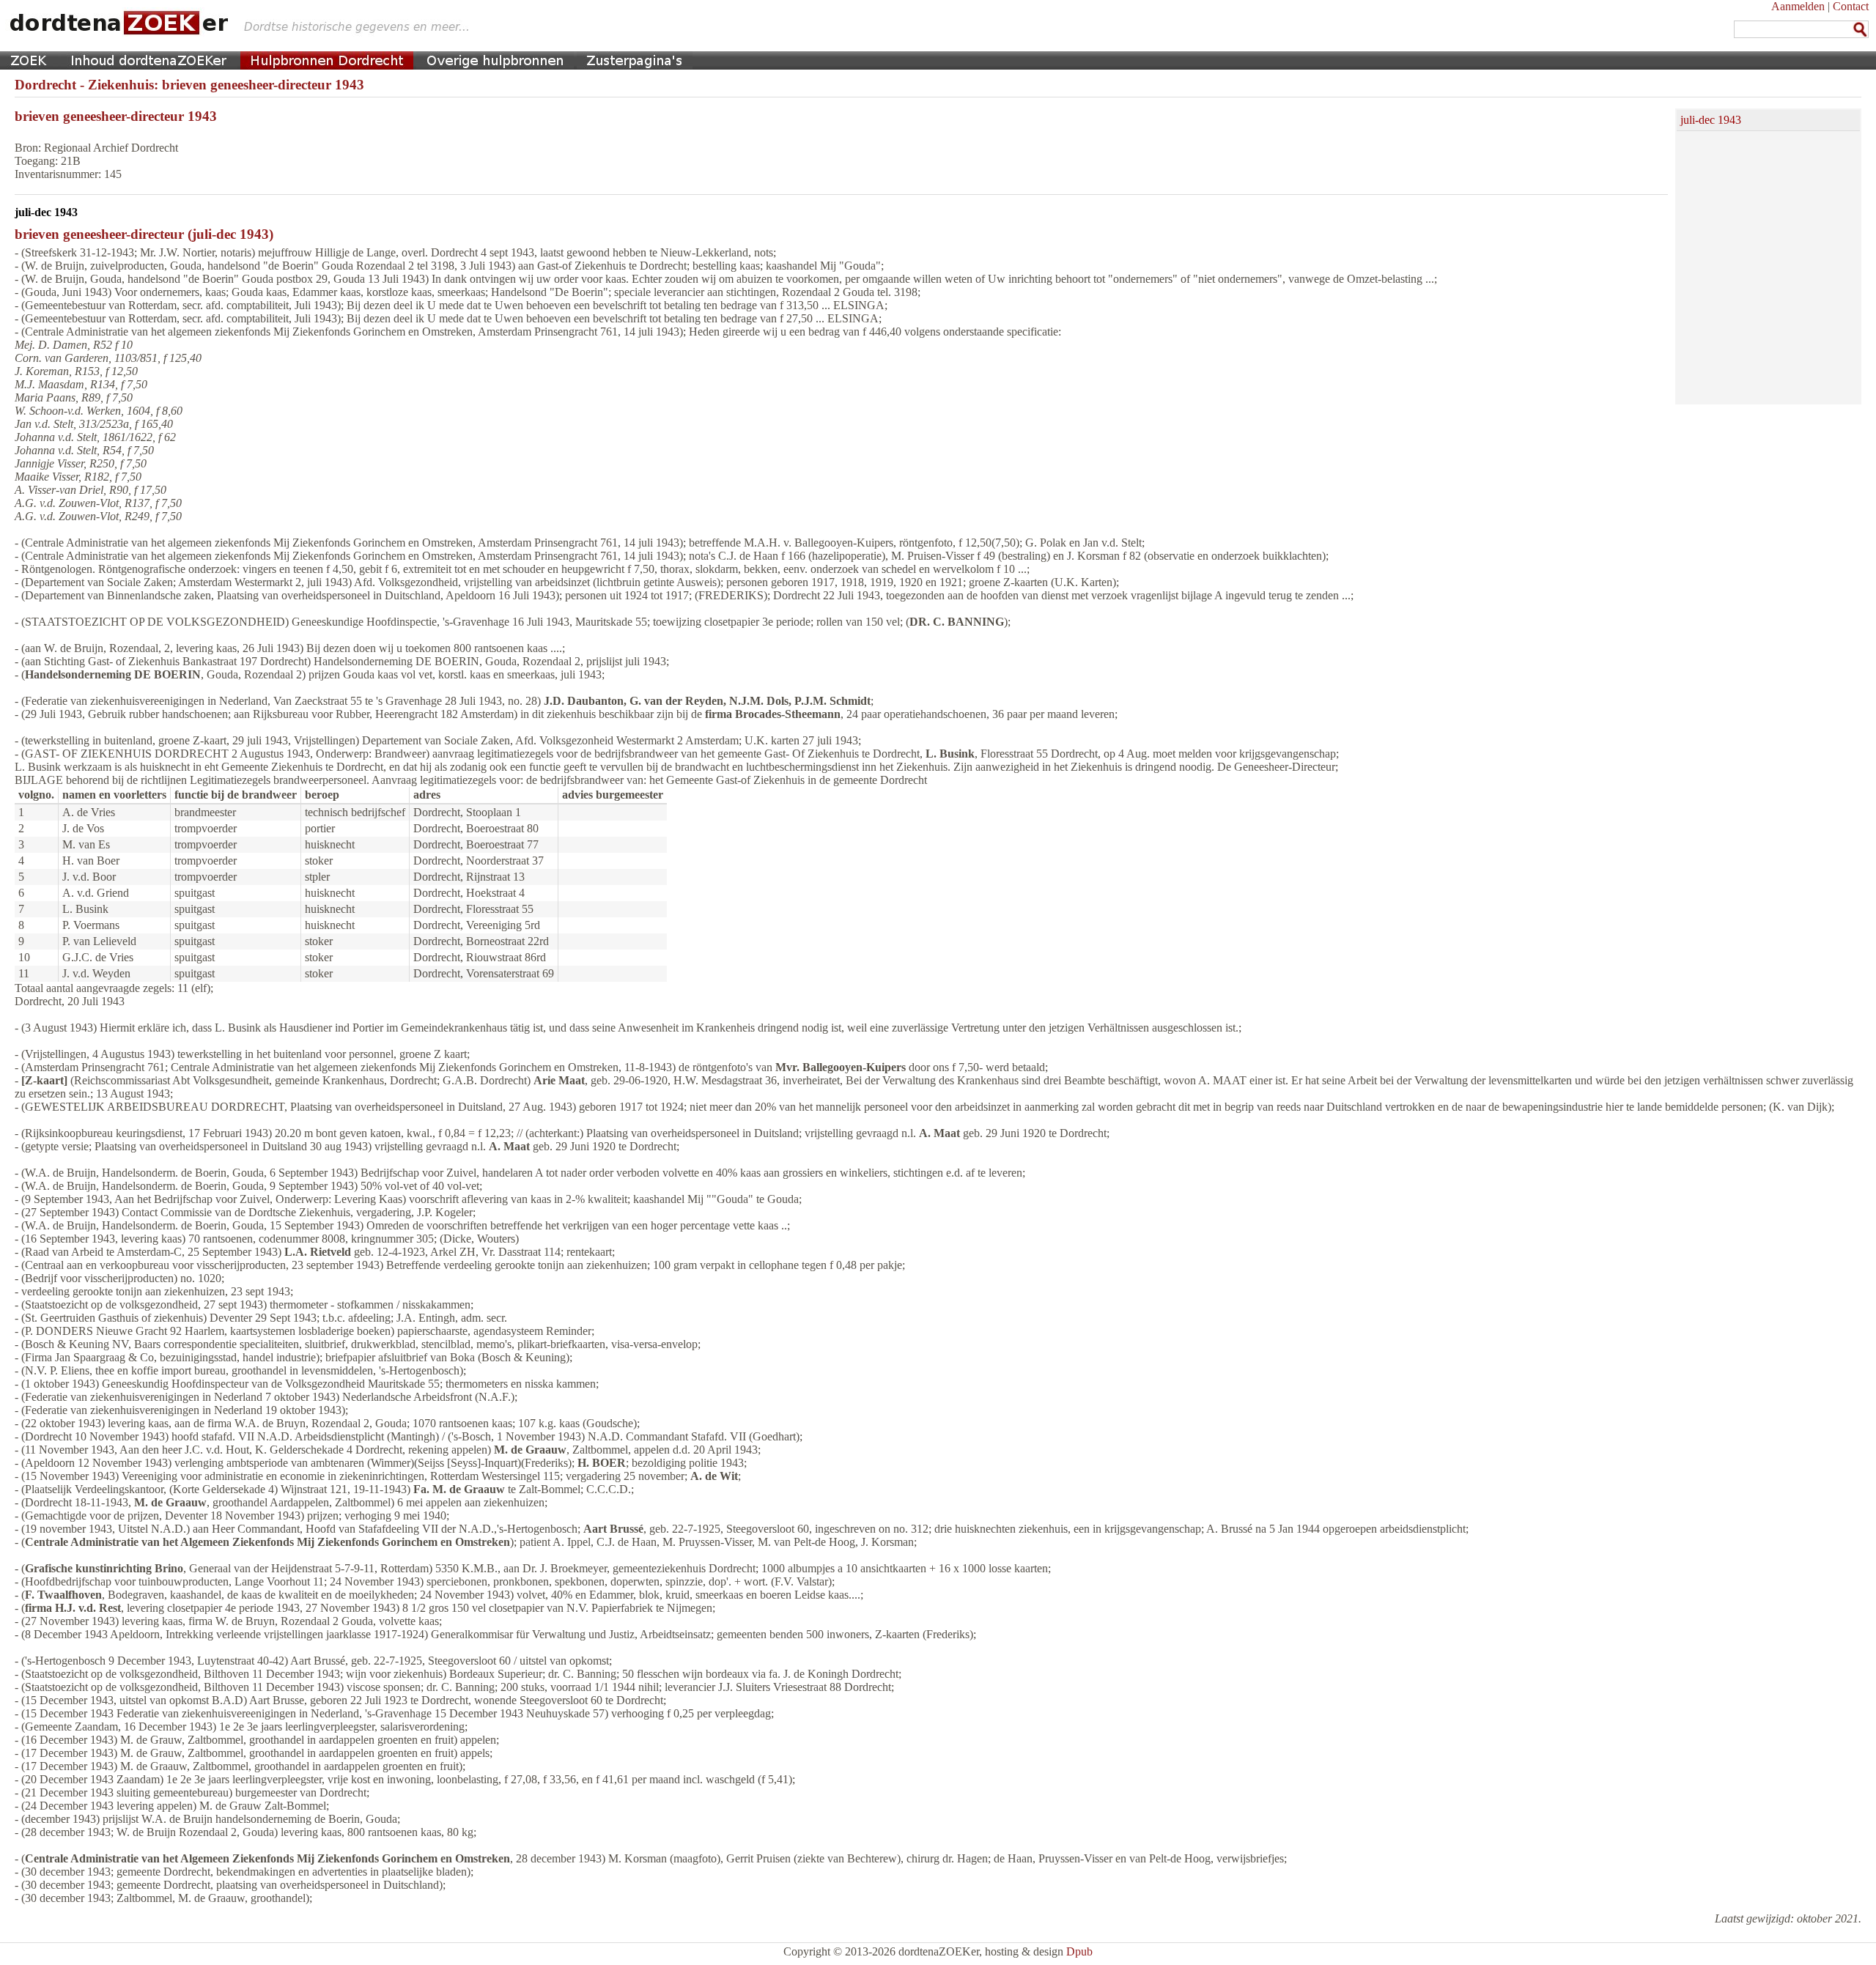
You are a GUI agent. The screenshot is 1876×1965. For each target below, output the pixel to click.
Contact (1851, 6)
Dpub (1079, 1951)
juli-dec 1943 (1711, 120)
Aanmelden (1798, 6)
